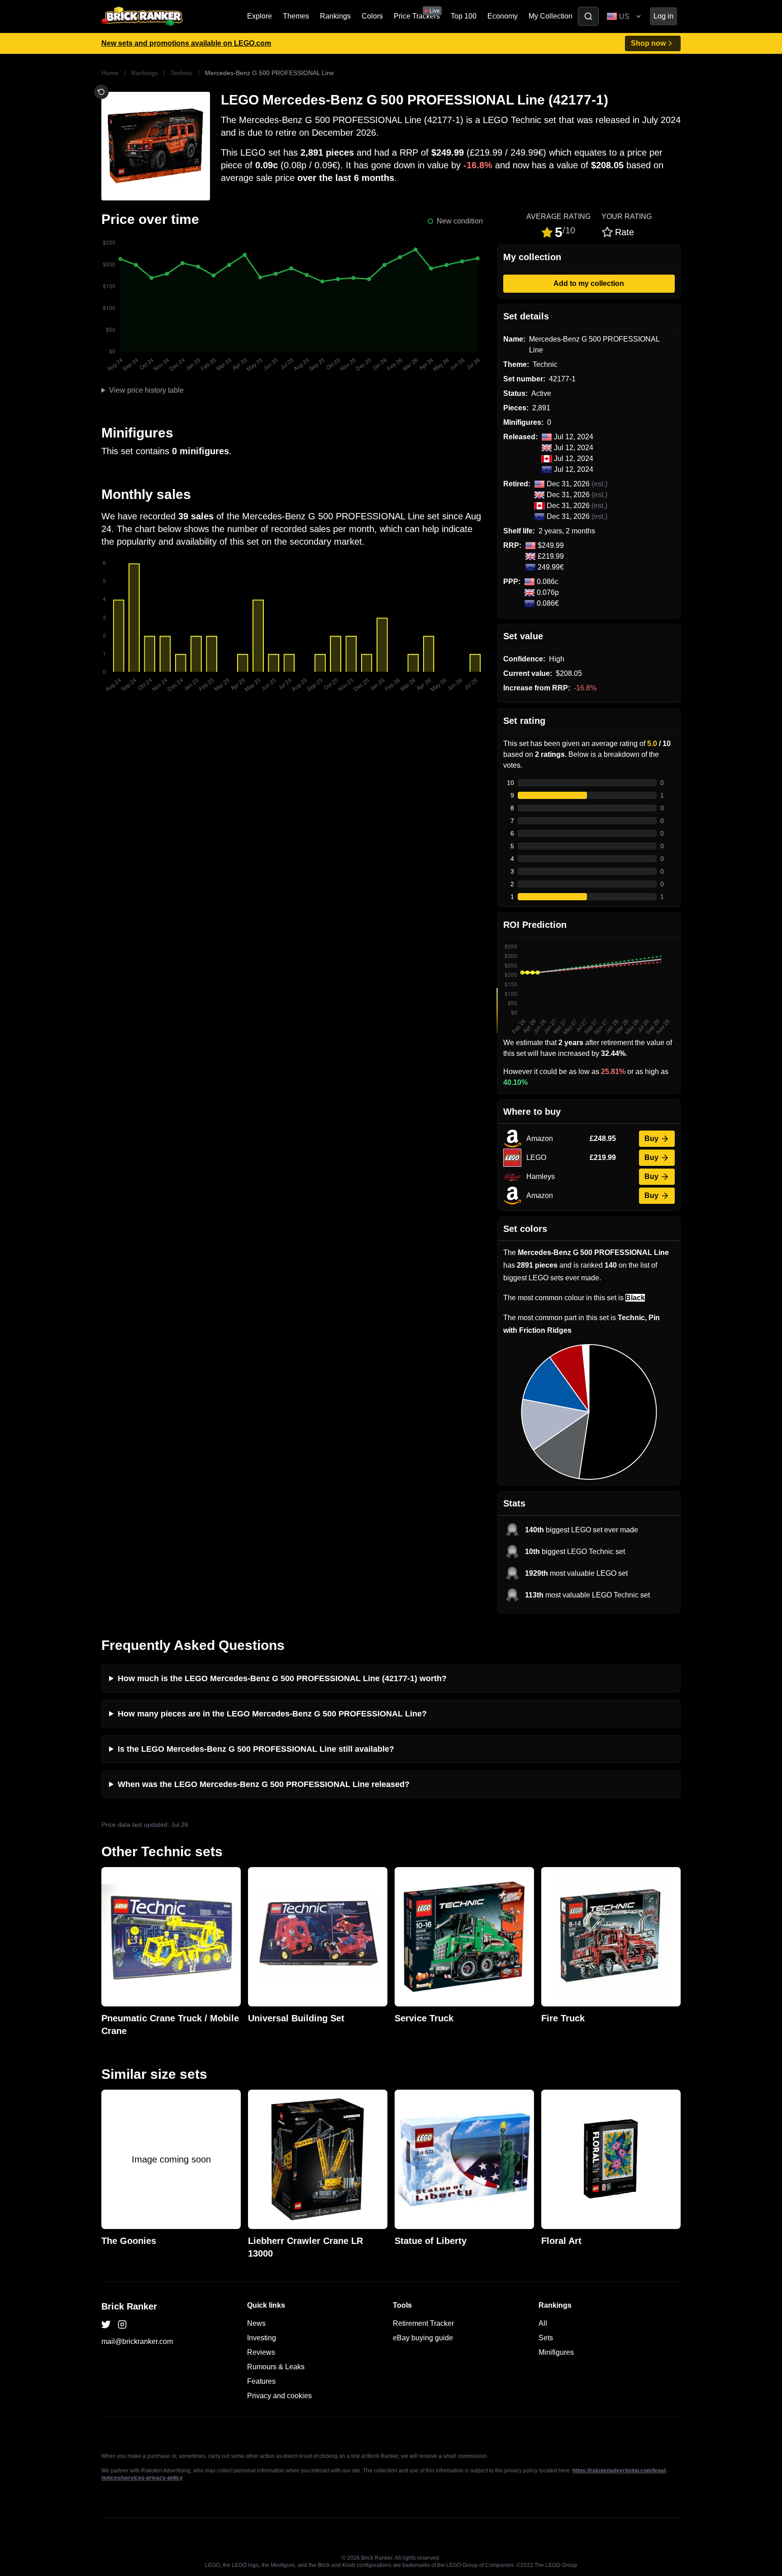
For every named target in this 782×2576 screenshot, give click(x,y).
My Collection (551, 16)
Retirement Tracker (423, 2323)
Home (110, 73)
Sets (546, 2338)
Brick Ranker (129, 2306)
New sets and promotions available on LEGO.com (186, 43)
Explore (260, 16)
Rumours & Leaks (276, 2367)
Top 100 (464, 16)
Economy (503, 16)
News (256, 2323)
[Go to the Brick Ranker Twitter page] (106, 2324)
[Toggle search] (588, 16)
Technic (181, 73)
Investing (262, 2338)
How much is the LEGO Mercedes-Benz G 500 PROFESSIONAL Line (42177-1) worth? (282, 1678)
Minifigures (556, 2352)
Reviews (261, 2352)
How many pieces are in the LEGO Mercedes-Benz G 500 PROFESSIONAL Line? (272, 1714)
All (543, 2323)
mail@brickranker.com (137, 2341)
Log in (663, 16)
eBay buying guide (423, 2338)
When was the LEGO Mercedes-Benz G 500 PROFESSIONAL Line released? (264, 1784)
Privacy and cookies (279, 2396)
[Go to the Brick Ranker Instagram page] (122, 2324)
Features (261, 2381)
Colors (372, 16)
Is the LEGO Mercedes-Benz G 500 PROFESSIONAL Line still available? (256, 1749)
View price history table (146, 390)
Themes (296, 16)
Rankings (335, 16)
